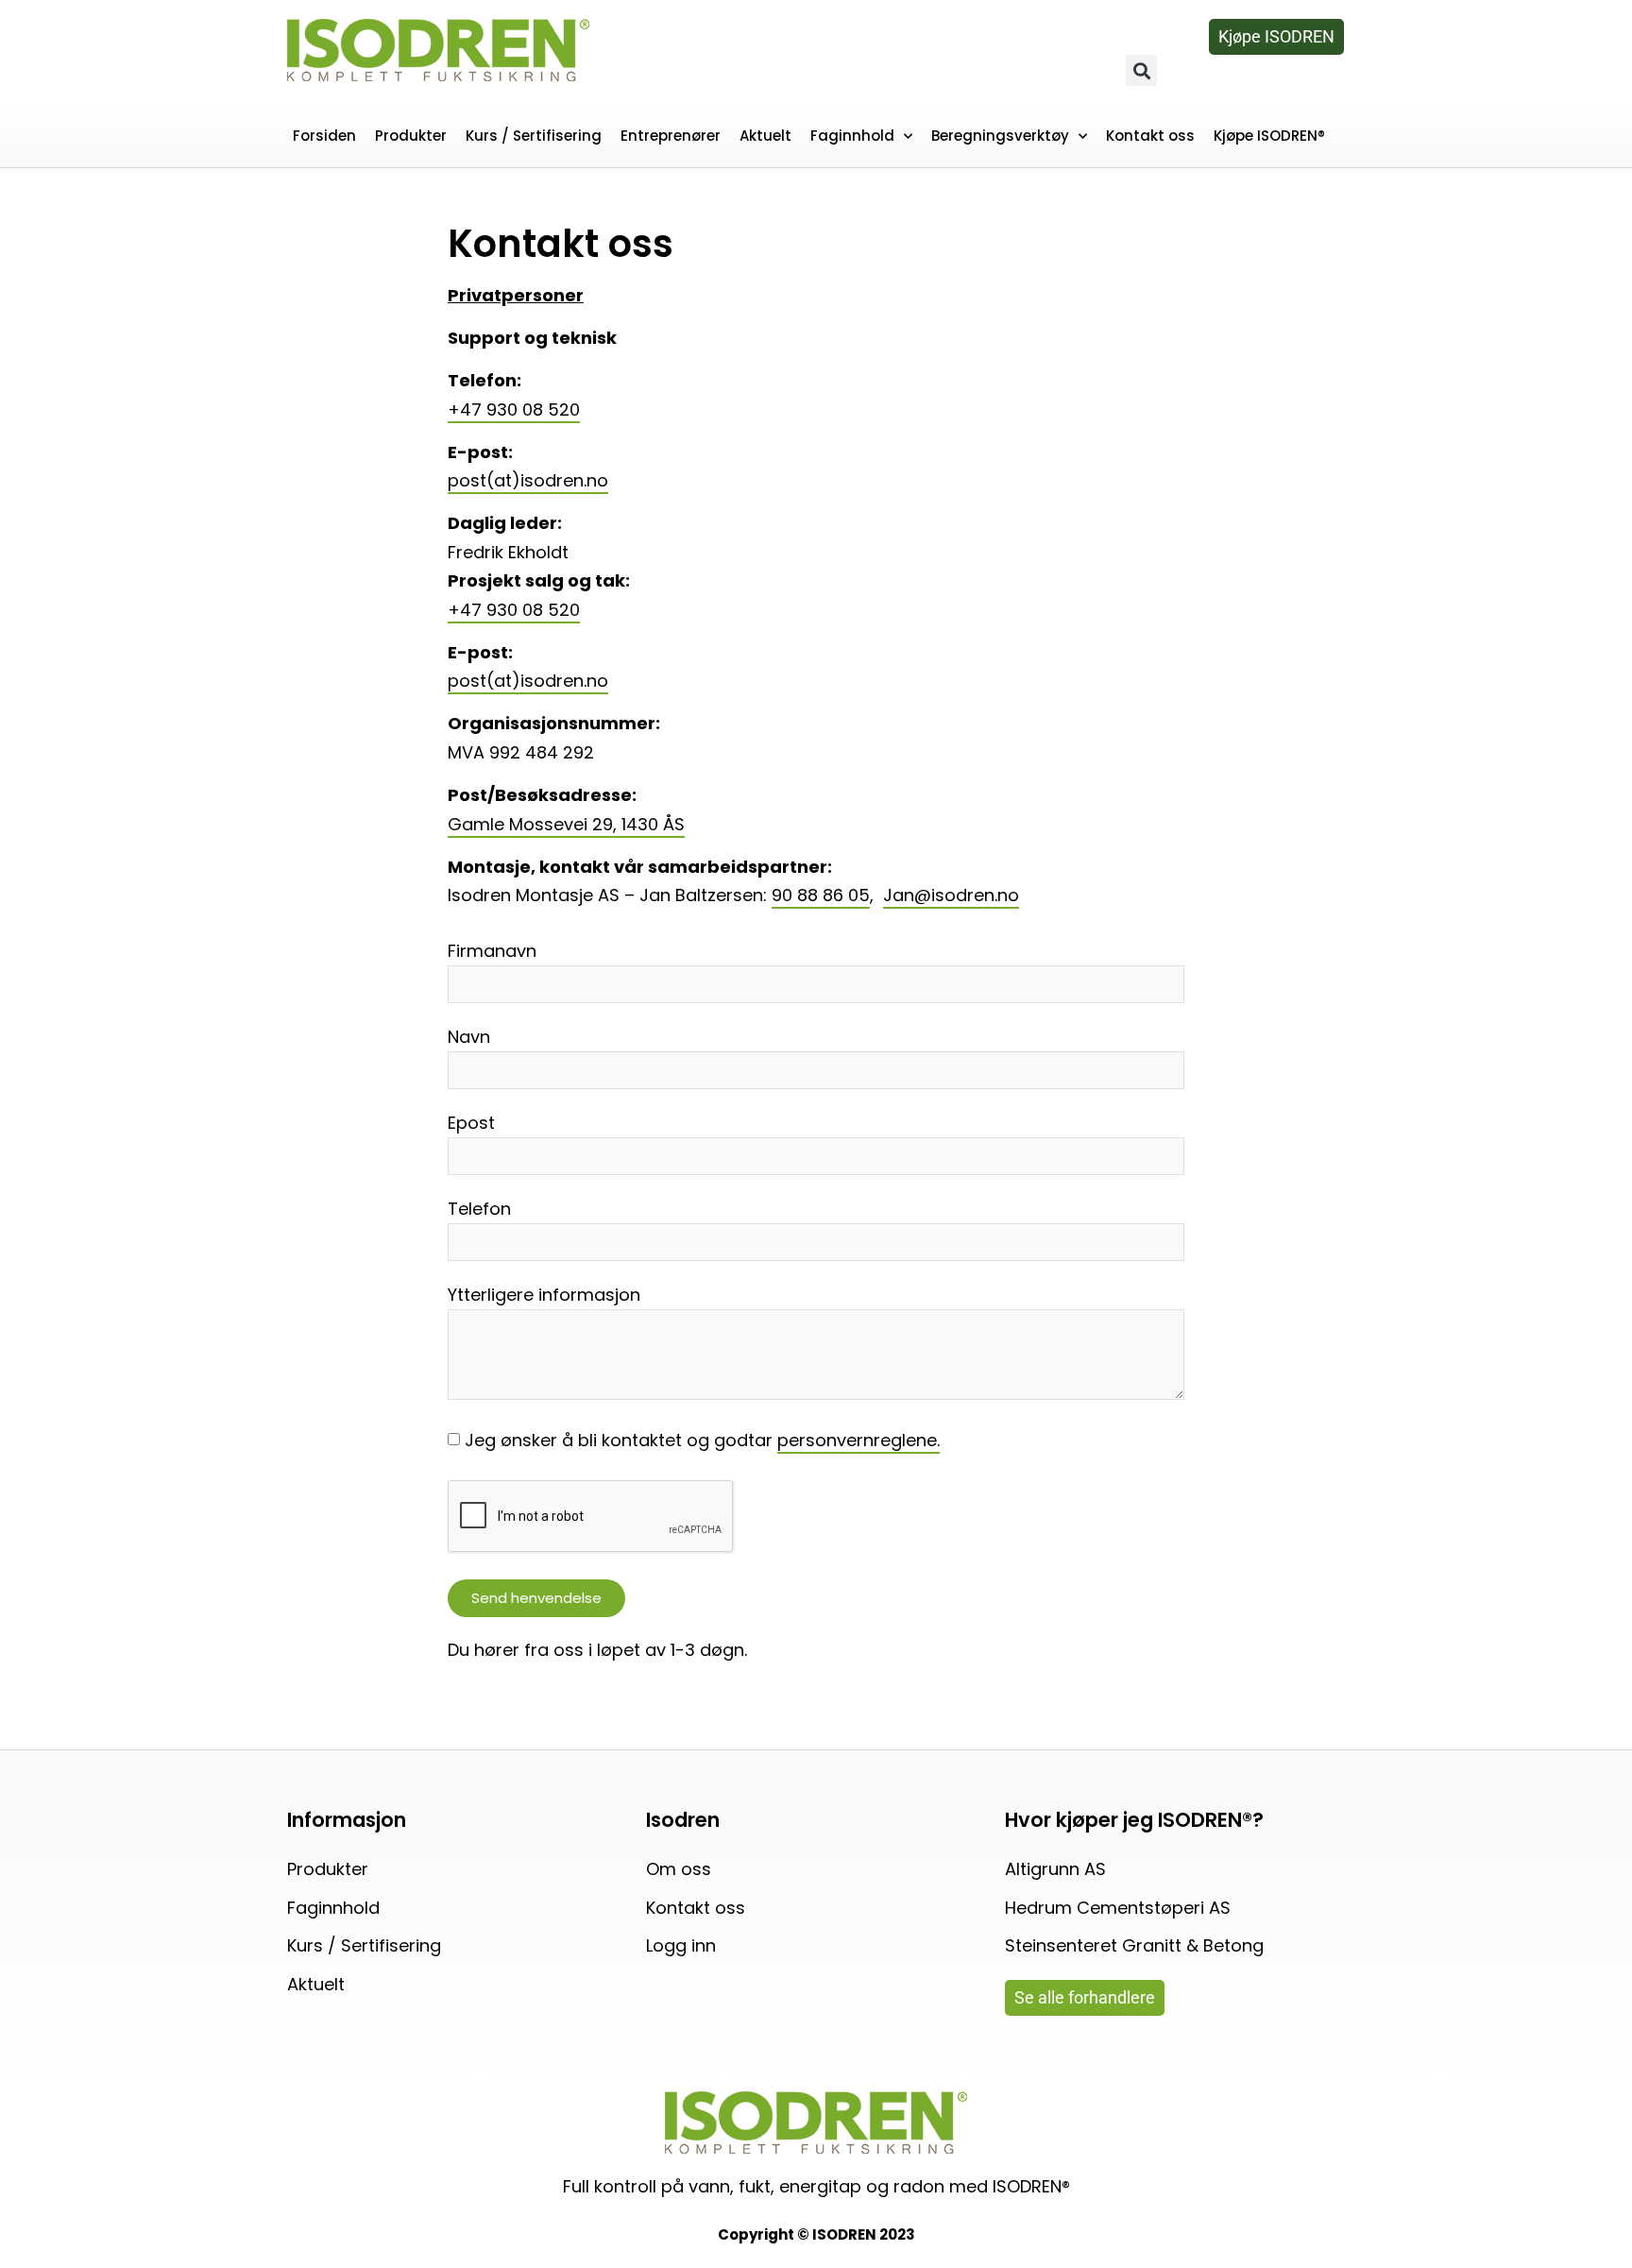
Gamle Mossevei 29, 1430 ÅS (566, 824)
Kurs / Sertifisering (534, 136)
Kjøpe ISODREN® (1269, 136)
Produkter (411, 136)
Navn (469, 1039)
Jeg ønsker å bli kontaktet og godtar (702, 1440)
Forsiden (324, 136)
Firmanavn (492, 953)
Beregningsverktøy (1000, 136)
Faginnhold (852, 136)
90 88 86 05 (821, 895)
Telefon (479, 1211)
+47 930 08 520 (514, 409)
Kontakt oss (1150, 136)
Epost (471, 1125)
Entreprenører (671, 136)
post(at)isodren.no (528, 480)
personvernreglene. (858, 1440)
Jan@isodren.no (951, 895)
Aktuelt (765, 136)
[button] (1141, 70)
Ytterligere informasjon (544, 1296)
